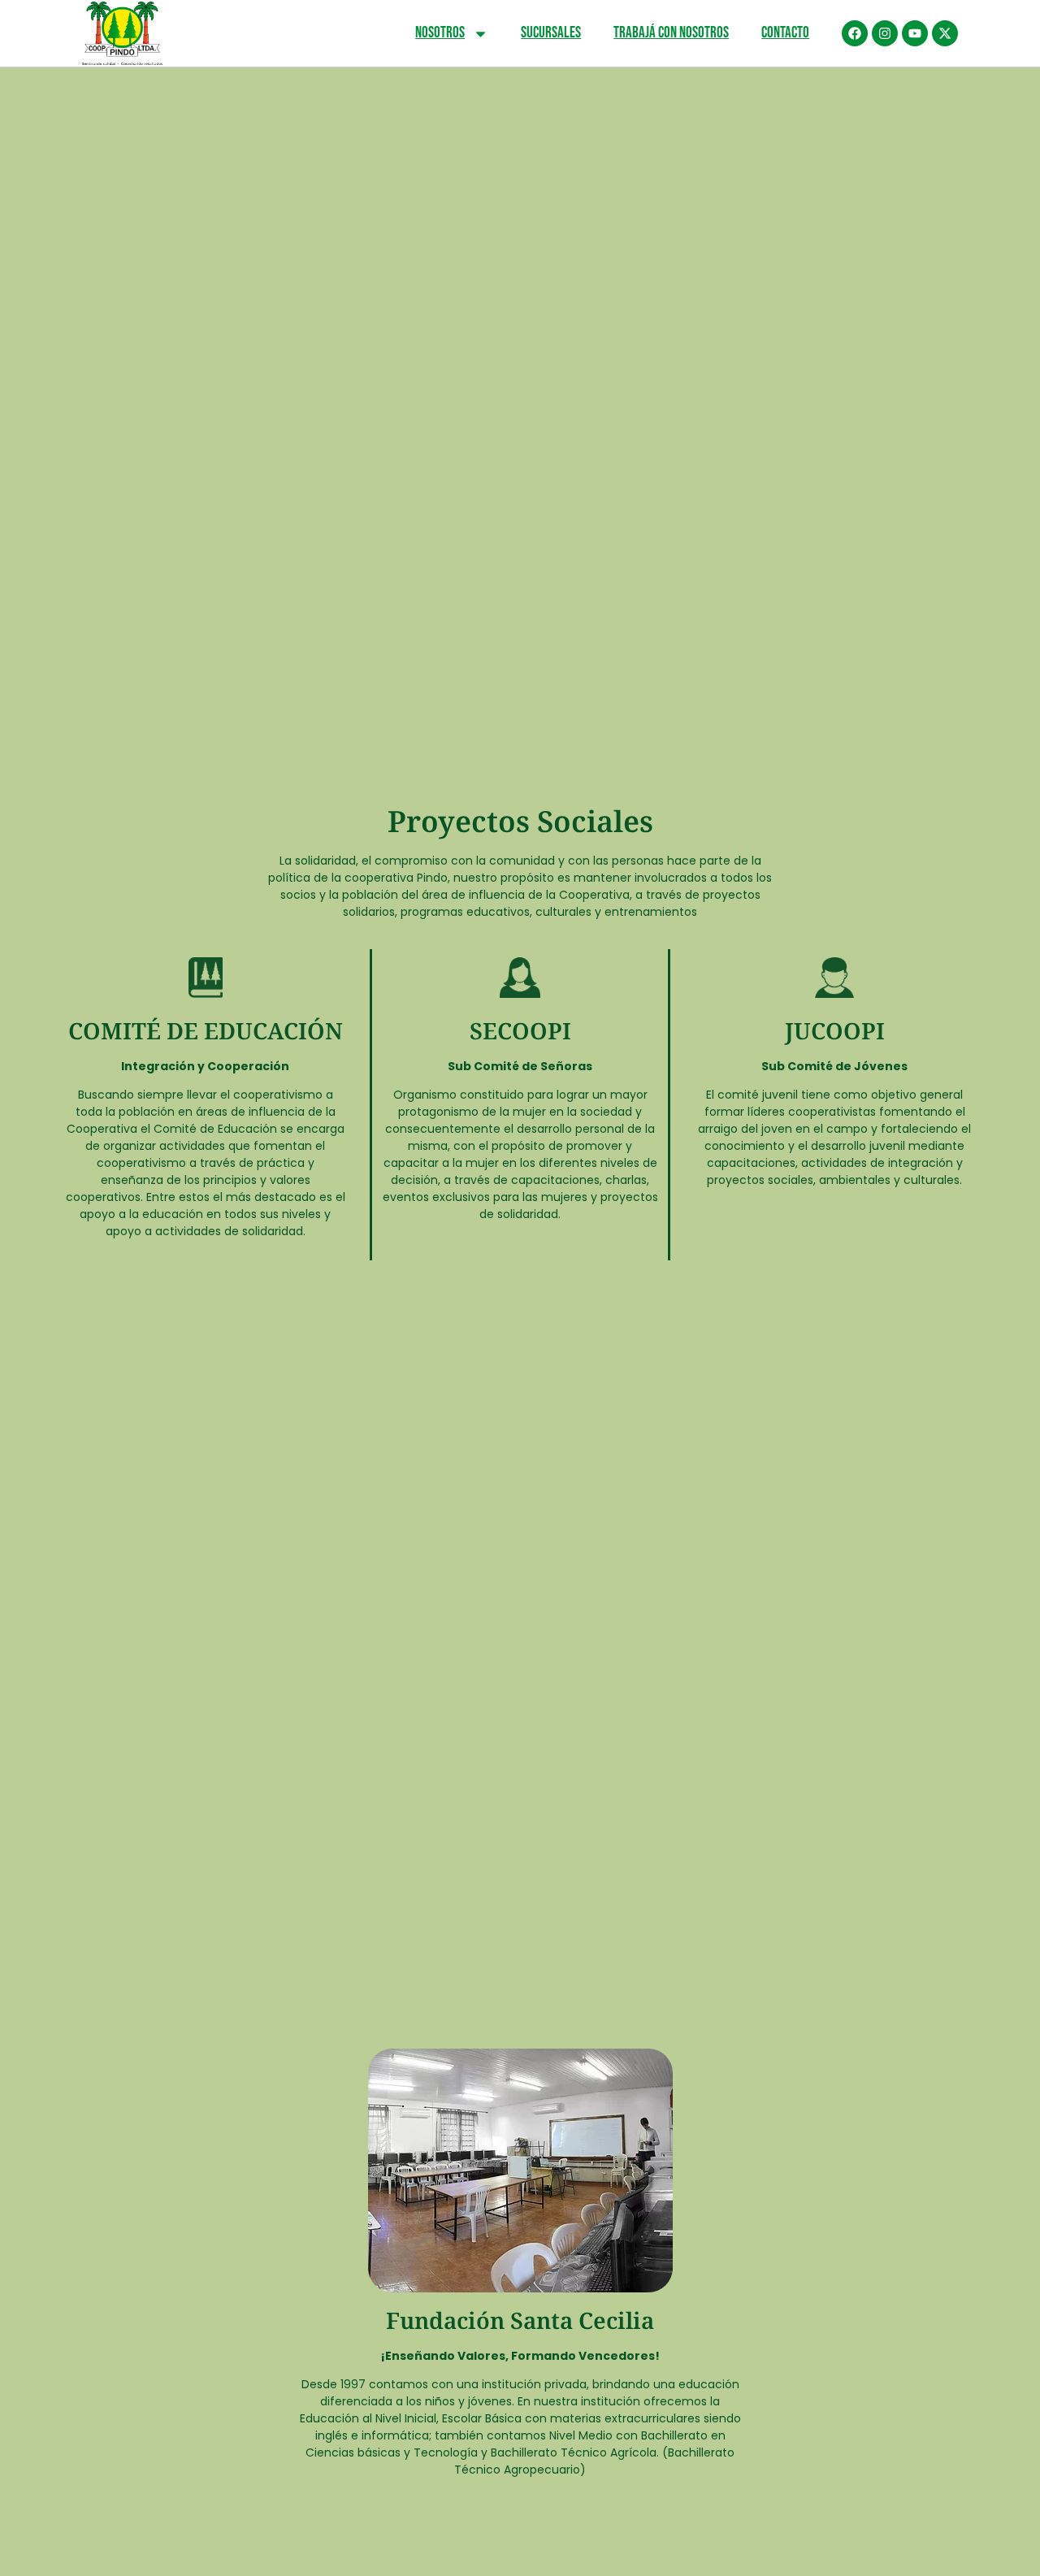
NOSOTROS (440, 33)
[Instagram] (885, 33)
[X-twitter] (945, 33)
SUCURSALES (551, 33)
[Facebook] (855, 33)
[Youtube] (915, 33)
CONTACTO (785, 33)
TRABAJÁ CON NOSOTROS (671, 33)
